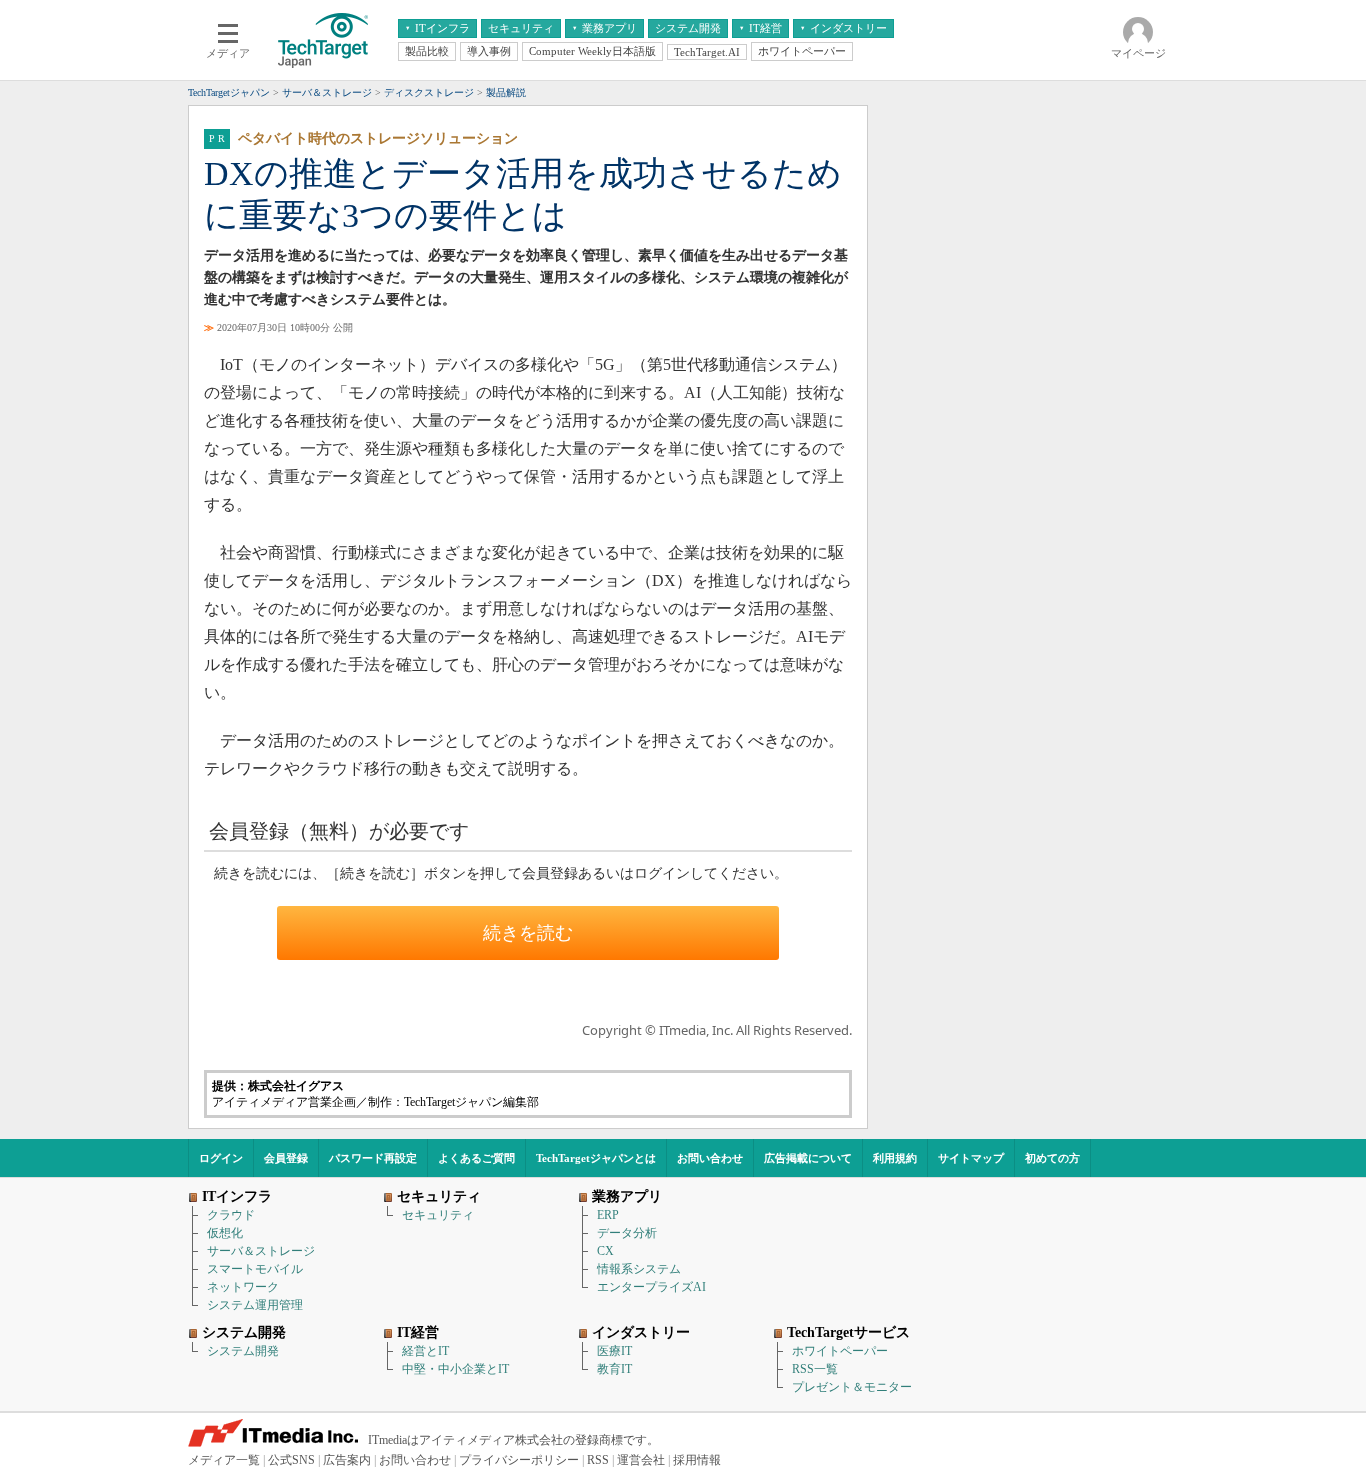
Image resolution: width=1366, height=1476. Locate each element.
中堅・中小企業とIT (455, 1369)
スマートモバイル (255, 1269)
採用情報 (697, 1460)
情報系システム (639, 1269)
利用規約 (895, 1158)
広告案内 (347, 1460)
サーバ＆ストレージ (261, 1251)
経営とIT (425, 1351)
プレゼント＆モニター (852, 1387)
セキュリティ (438, 1215)
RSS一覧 (815, 1369)
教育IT (614, 1369)
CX (605, 1251)
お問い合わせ (710, 1158)
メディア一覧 (224, 1460)
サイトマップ (971, 1158)
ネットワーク (243, 1287)
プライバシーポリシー (519, 1460)
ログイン (221, 1158)
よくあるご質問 (476, 1158)
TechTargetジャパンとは (596, 1158)
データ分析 (627, 1233)
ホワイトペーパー (840, 1351)
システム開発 (243, 1351)
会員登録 (286, 1158)
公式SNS (291, 1460)
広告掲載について (808, 1158)
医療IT (614, 1351)
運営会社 (641, 1460)
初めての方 (1052, 1158)
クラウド (231, 1215)
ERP (608, 1215)
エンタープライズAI (651, 1287)
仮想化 (225, 1233)
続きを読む (528, 933)
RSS (598, 1460)
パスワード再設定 (373, 1158)
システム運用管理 (255, 1305)
